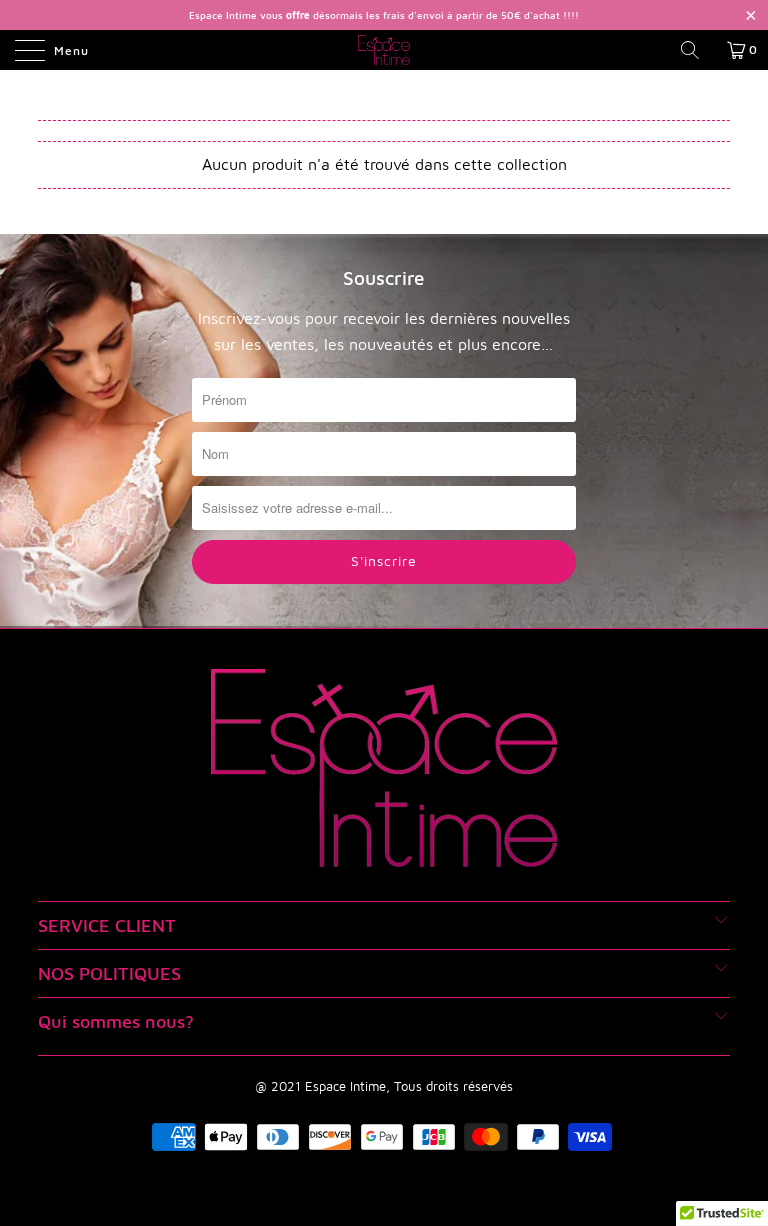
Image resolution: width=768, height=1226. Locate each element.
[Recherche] (697, 50)
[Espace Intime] (384, 50)
